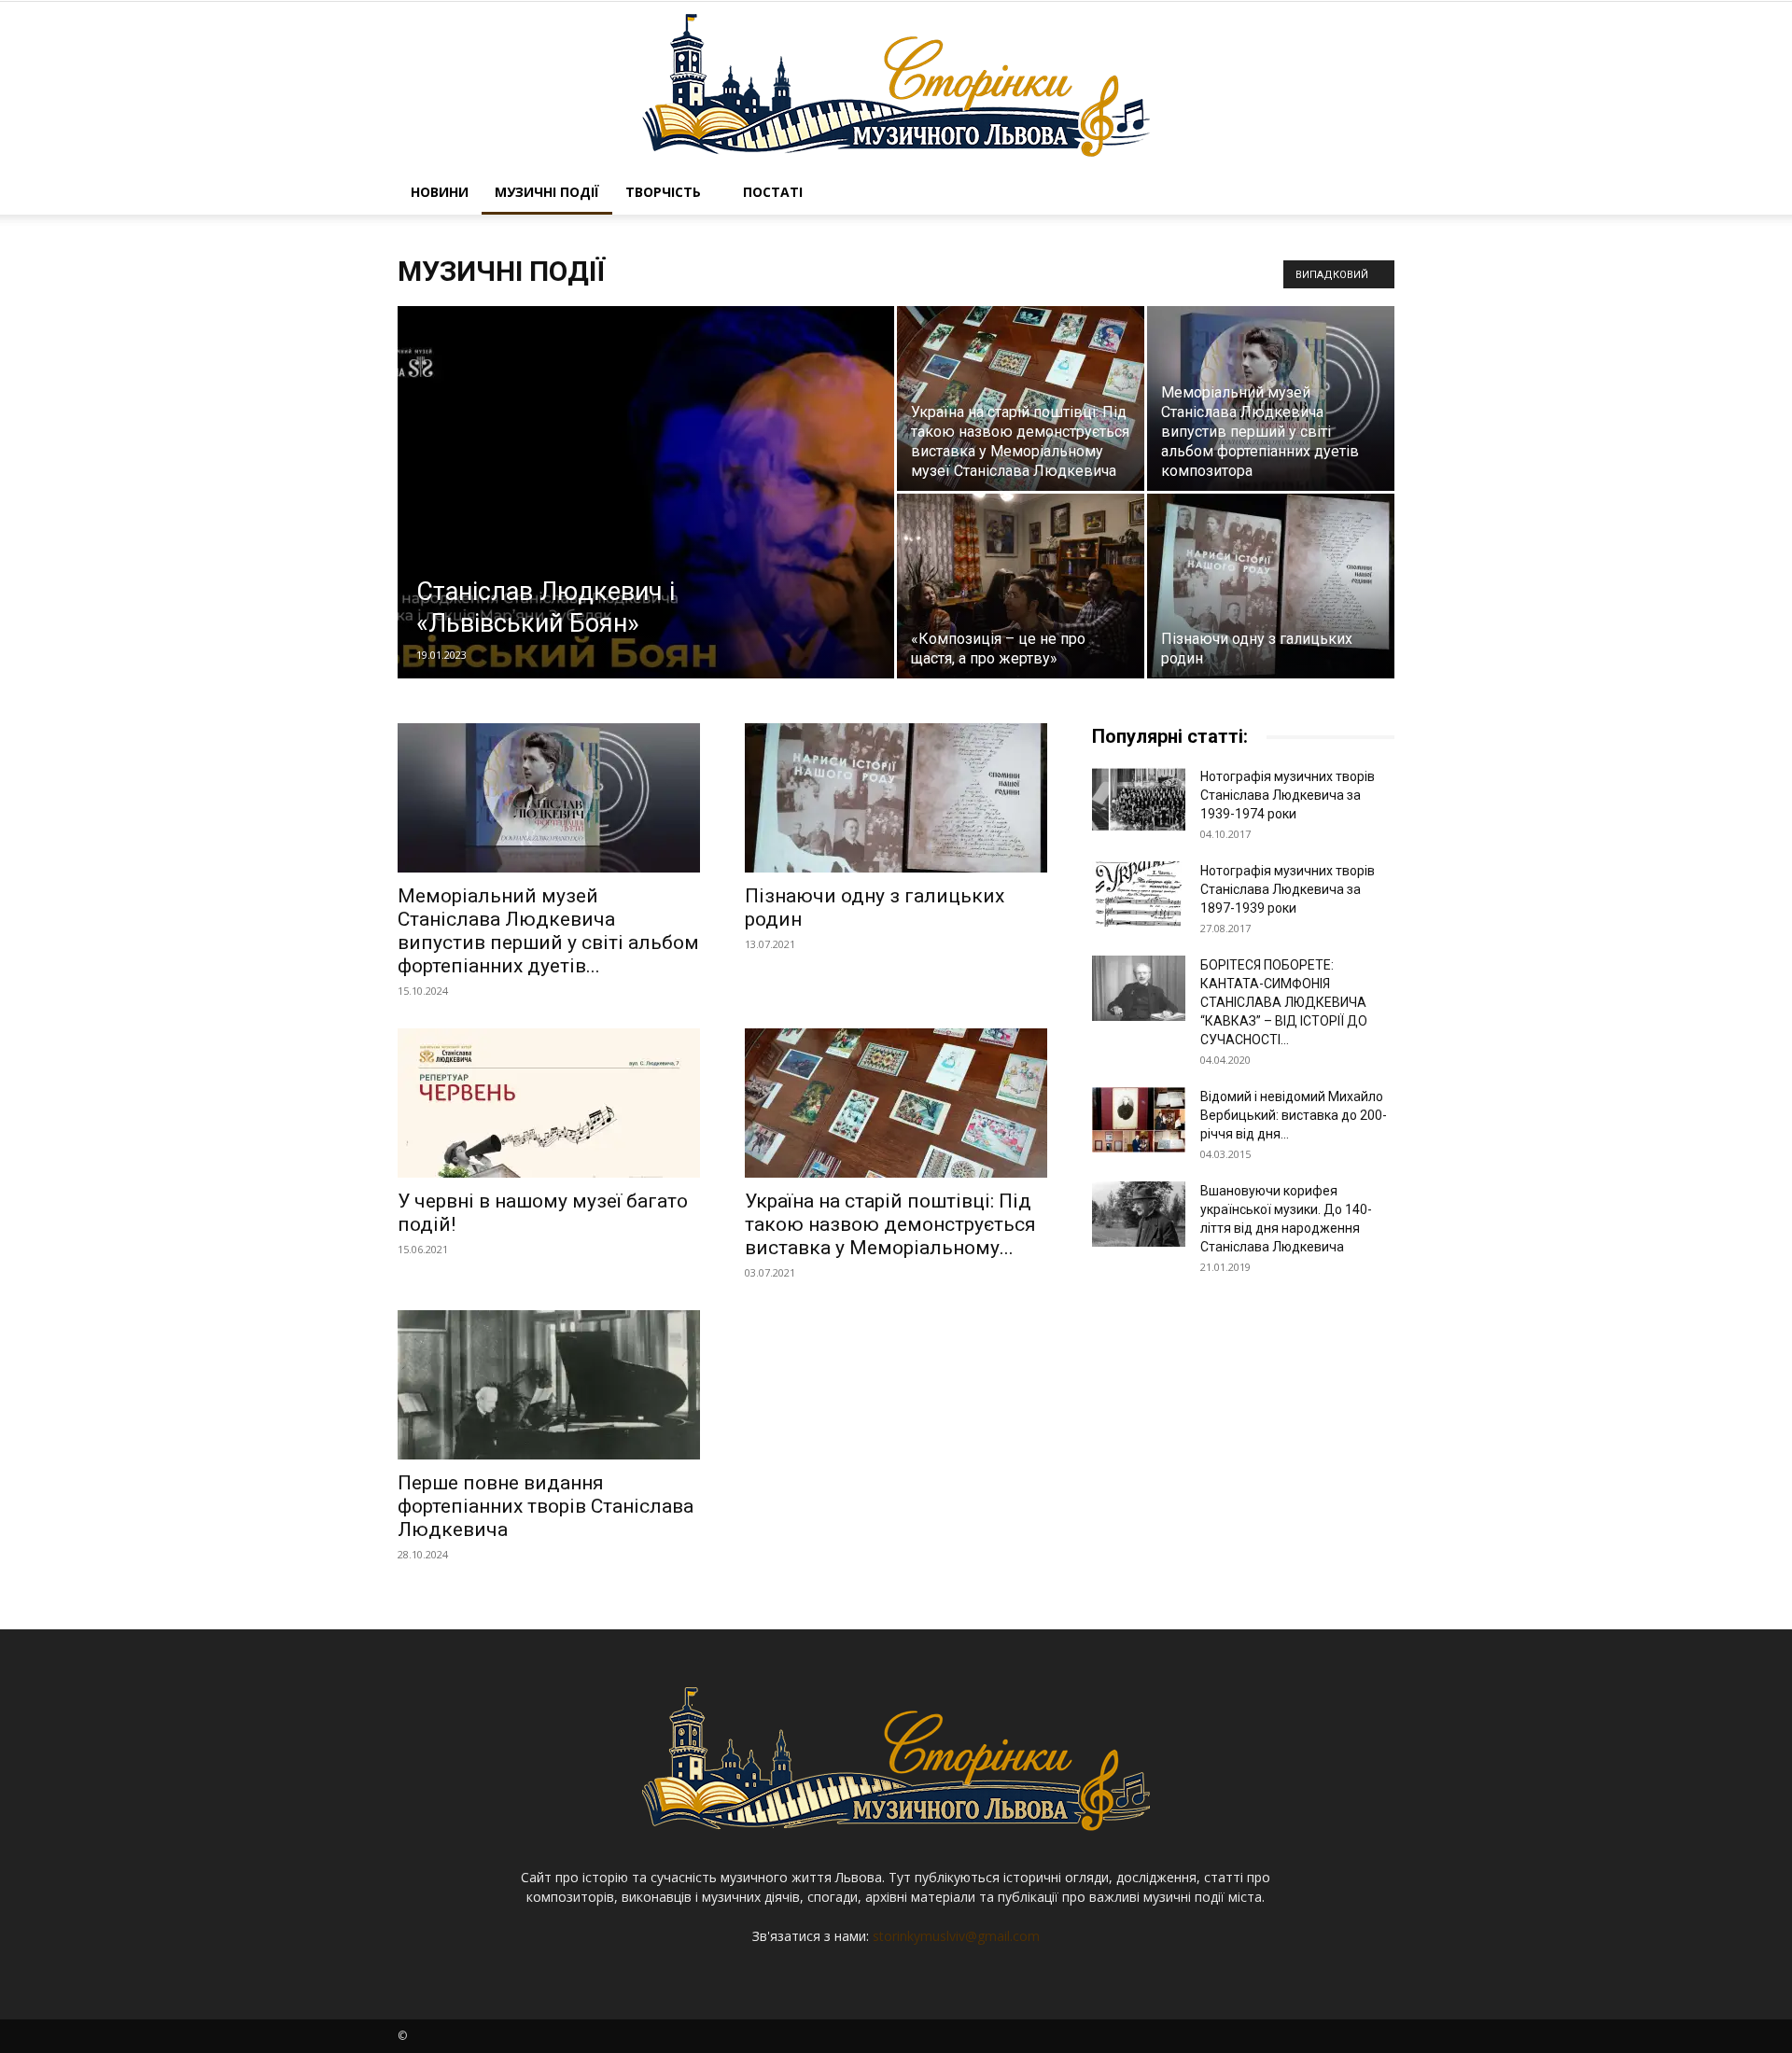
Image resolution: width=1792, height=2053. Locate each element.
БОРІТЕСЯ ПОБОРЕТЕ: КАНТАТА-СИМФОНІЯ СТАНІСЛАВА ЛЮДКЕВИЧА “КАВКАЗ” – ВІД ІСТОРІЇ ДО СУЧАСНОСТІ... (1284, 1002)
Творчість (663, 192)
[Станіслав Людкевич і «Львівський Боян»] (646, 522)
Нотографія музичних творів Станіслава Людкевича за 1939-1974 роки (1288, 795)
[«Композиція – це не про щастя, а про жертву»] (1021, 586)
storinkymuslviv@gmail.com (956, 1936)
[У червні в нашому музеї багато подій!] (549, 1103)
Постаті (773, 192)
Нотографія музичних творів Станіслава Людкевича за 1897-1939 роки (1288, 889)
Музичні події (547, 192)
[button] (1372, 194)
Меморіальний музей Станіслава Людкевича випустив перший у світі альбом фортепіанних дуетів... (548, 931)
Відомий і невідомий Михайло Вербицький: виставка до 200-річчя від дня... (1294, 1115)
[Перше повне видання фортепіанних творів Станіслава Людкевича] (549, 1385)
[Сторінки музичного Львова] (896, 86)
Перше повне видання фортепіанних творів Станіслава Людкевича (546, 1506)
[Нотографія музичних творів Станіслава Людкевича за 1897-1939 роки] (1139, 894)
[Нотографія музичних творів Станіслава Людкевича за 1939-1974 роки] (1139, 800)
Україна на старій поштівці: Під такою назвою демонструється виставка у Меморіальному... (890, 1224)
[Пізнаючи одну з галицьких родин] (1271, 586)
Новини (440, 192)
